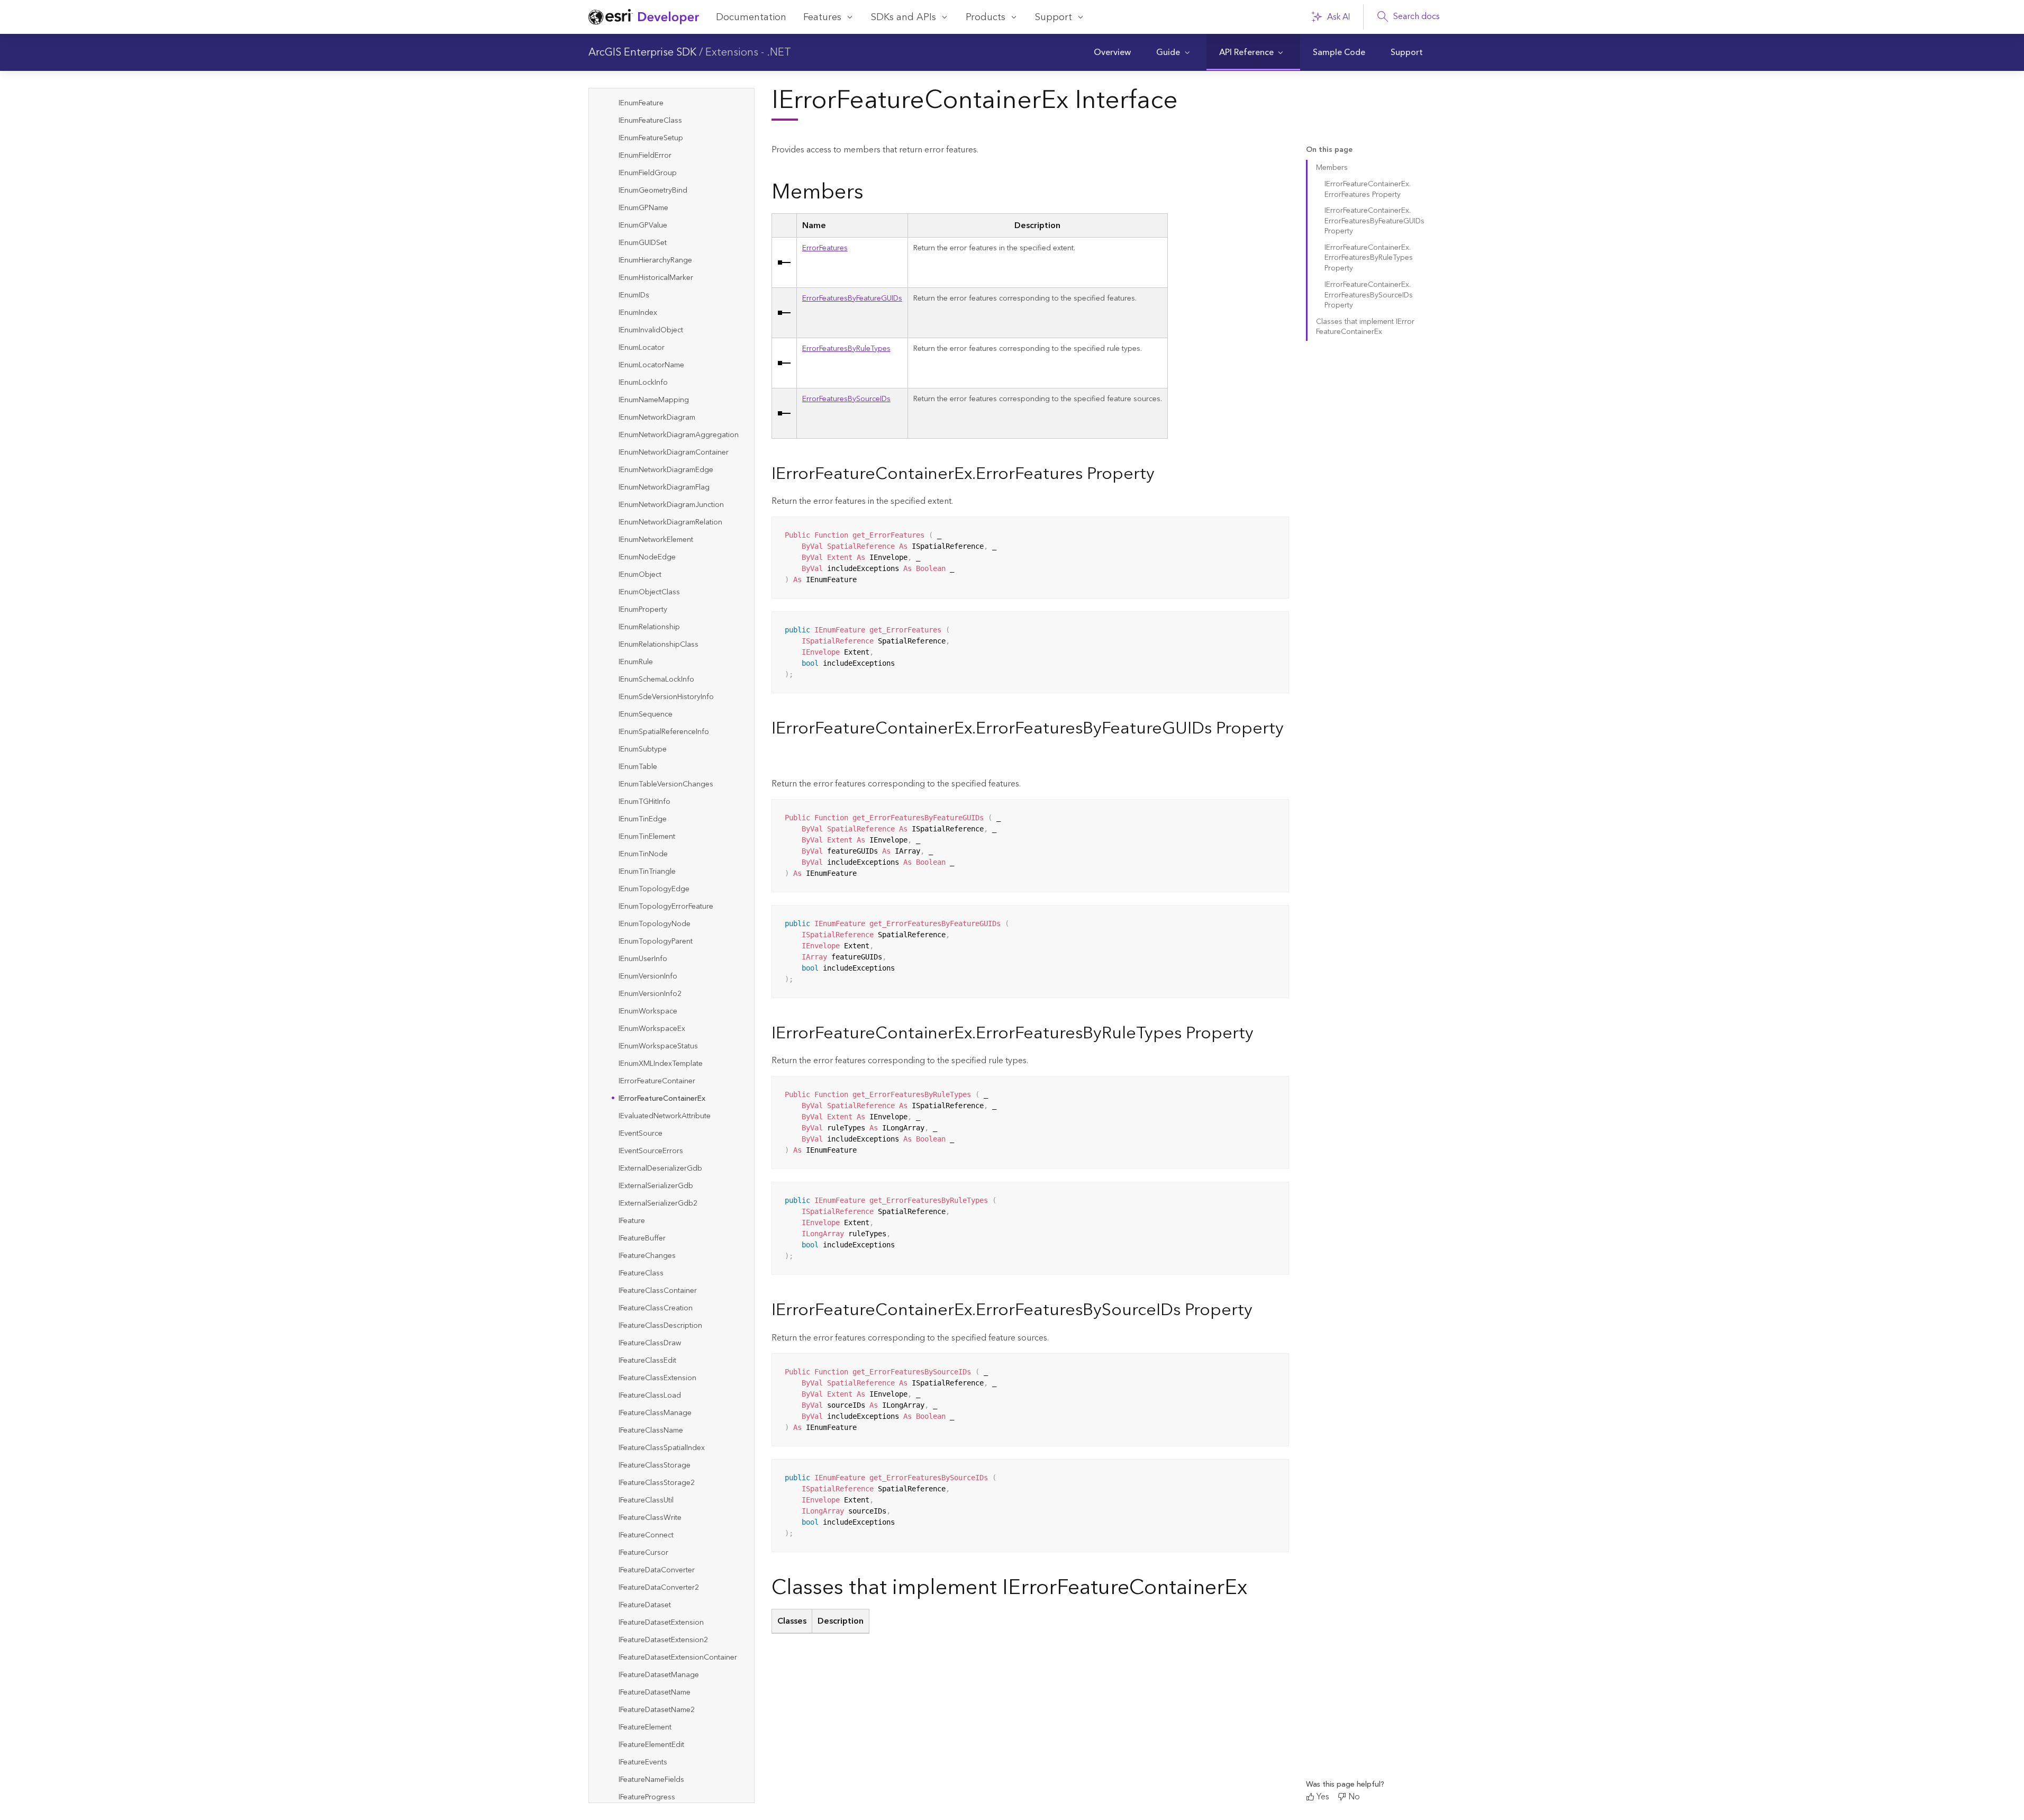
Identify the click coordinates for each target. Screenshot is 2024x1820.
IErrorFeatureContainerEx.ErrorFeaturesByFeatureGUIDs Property (1374, 221)
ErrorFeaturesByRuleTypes (846, 349)
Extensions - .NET (748, 52)
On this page (1329, 150)
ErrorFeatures (825, 248)
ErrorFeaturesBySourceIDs (846, 399)
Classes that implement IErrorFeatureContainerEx (1365, 327)
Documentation (751, 17)
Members (1332, 168)
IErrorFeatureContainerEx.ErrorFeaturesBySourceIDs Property (1369, 295)
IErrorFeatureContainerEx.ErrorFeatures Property (1368, 189)
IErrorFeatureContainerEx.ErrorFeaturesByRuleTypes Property (1369, 259)
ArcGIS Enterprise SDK (642, 52)
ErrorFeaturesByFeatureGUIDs (852, 298)
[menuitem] (1112, 52)
